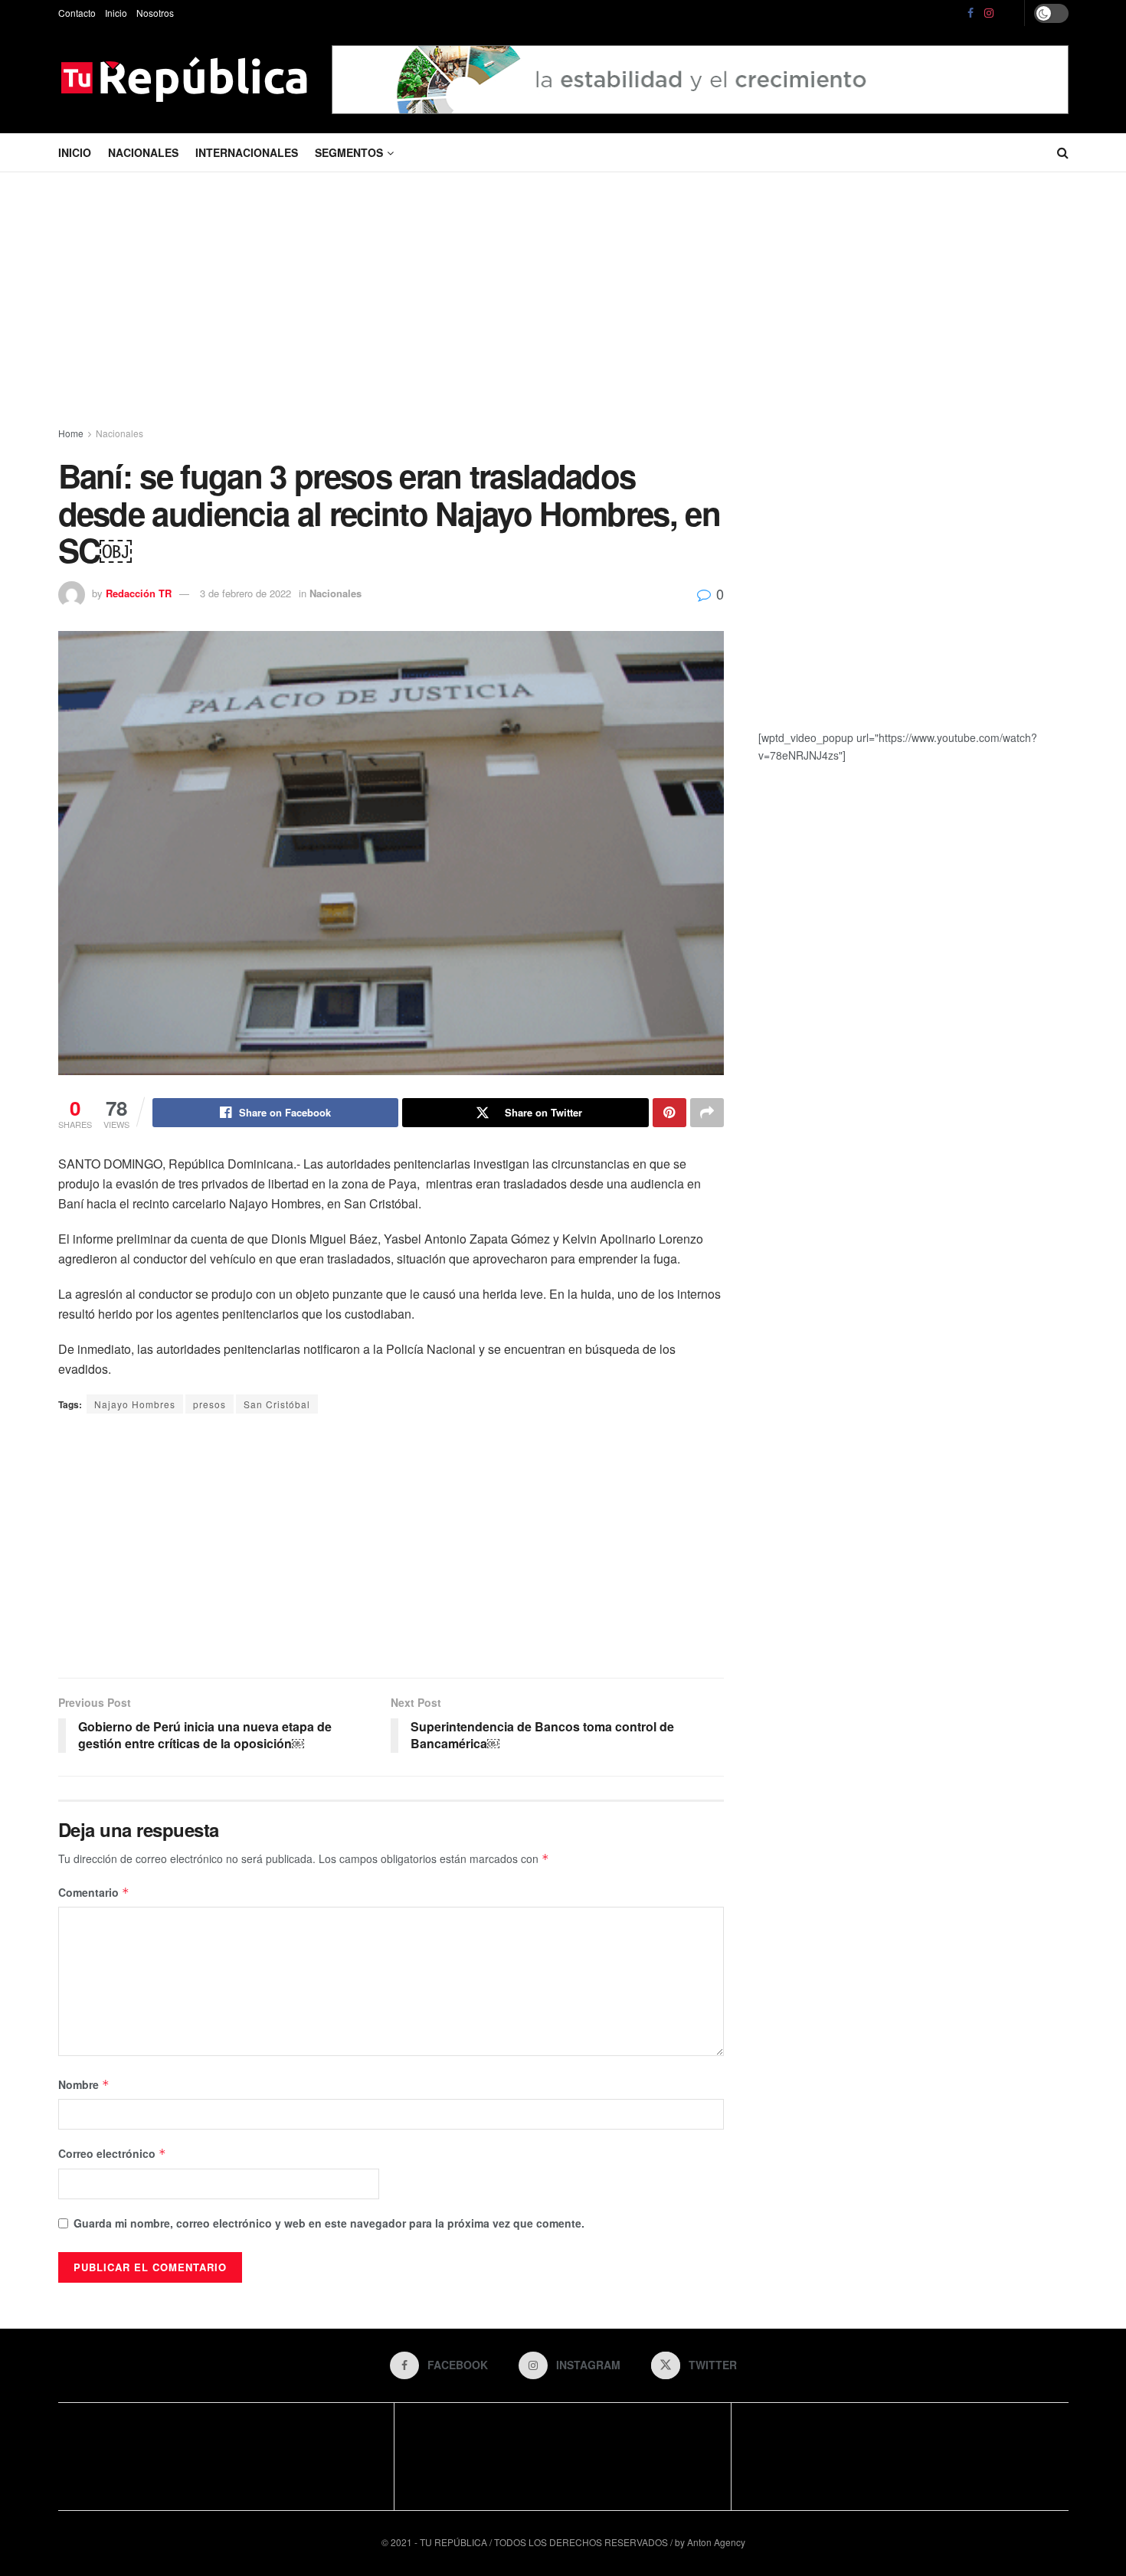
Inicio (116, 13)
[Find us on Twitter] (1010, 13)
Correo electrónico (112, 2153)
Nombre (84, 2084)
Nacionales (143, 152)
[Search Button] (1063, 152)
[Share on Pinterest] (669, 1113)
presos (209, 1404)
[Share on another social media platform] (707, 1113)
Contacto (77, 13)
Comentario (94, 1892)
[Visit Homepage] (184, 80)
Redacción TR (139, 593)
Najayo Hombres (135, 1404)
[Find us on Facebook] (971, 13)
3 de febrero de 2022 (245, 593)
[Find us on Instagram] (989, 13)
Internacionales (247, 152)
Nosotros (155, 13)
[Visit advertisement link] (700, 79)
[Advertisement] (563, 302)
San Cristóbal (277, 1404)
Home (71, 433)
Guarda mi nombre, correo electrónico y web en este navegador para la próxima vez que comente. (329, 2223)
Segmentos (349, 152)
